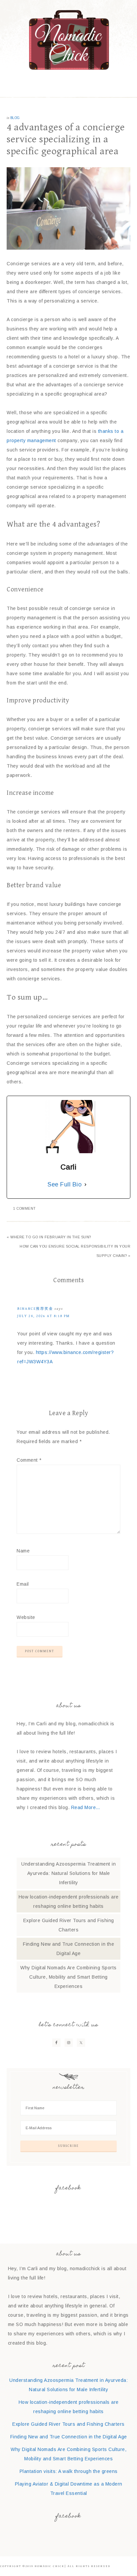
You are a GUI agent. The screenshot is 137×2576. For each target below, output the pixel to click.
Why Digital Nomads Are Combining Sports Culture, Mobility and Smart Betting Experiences (68, 1977)
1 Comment (25, 1209)
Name (23, 1551)
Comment (29, 1460)
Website (26, 1617)
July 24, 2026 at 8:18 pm (44, 1316)
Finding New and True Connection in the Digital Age (69, 2437)
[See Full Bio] (85, 1184)
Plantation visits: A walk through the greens (69, 2471)
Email (23, 1584)
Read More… (86, 1807)
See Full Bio (65, 1184)
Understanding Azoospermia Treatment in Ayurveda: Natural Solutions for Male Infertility (68, 1873)
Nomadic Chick (69, 40)
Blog (15, 118)
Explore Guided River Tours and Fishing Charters (68, 2424)
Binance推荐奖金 (35, 1309)
